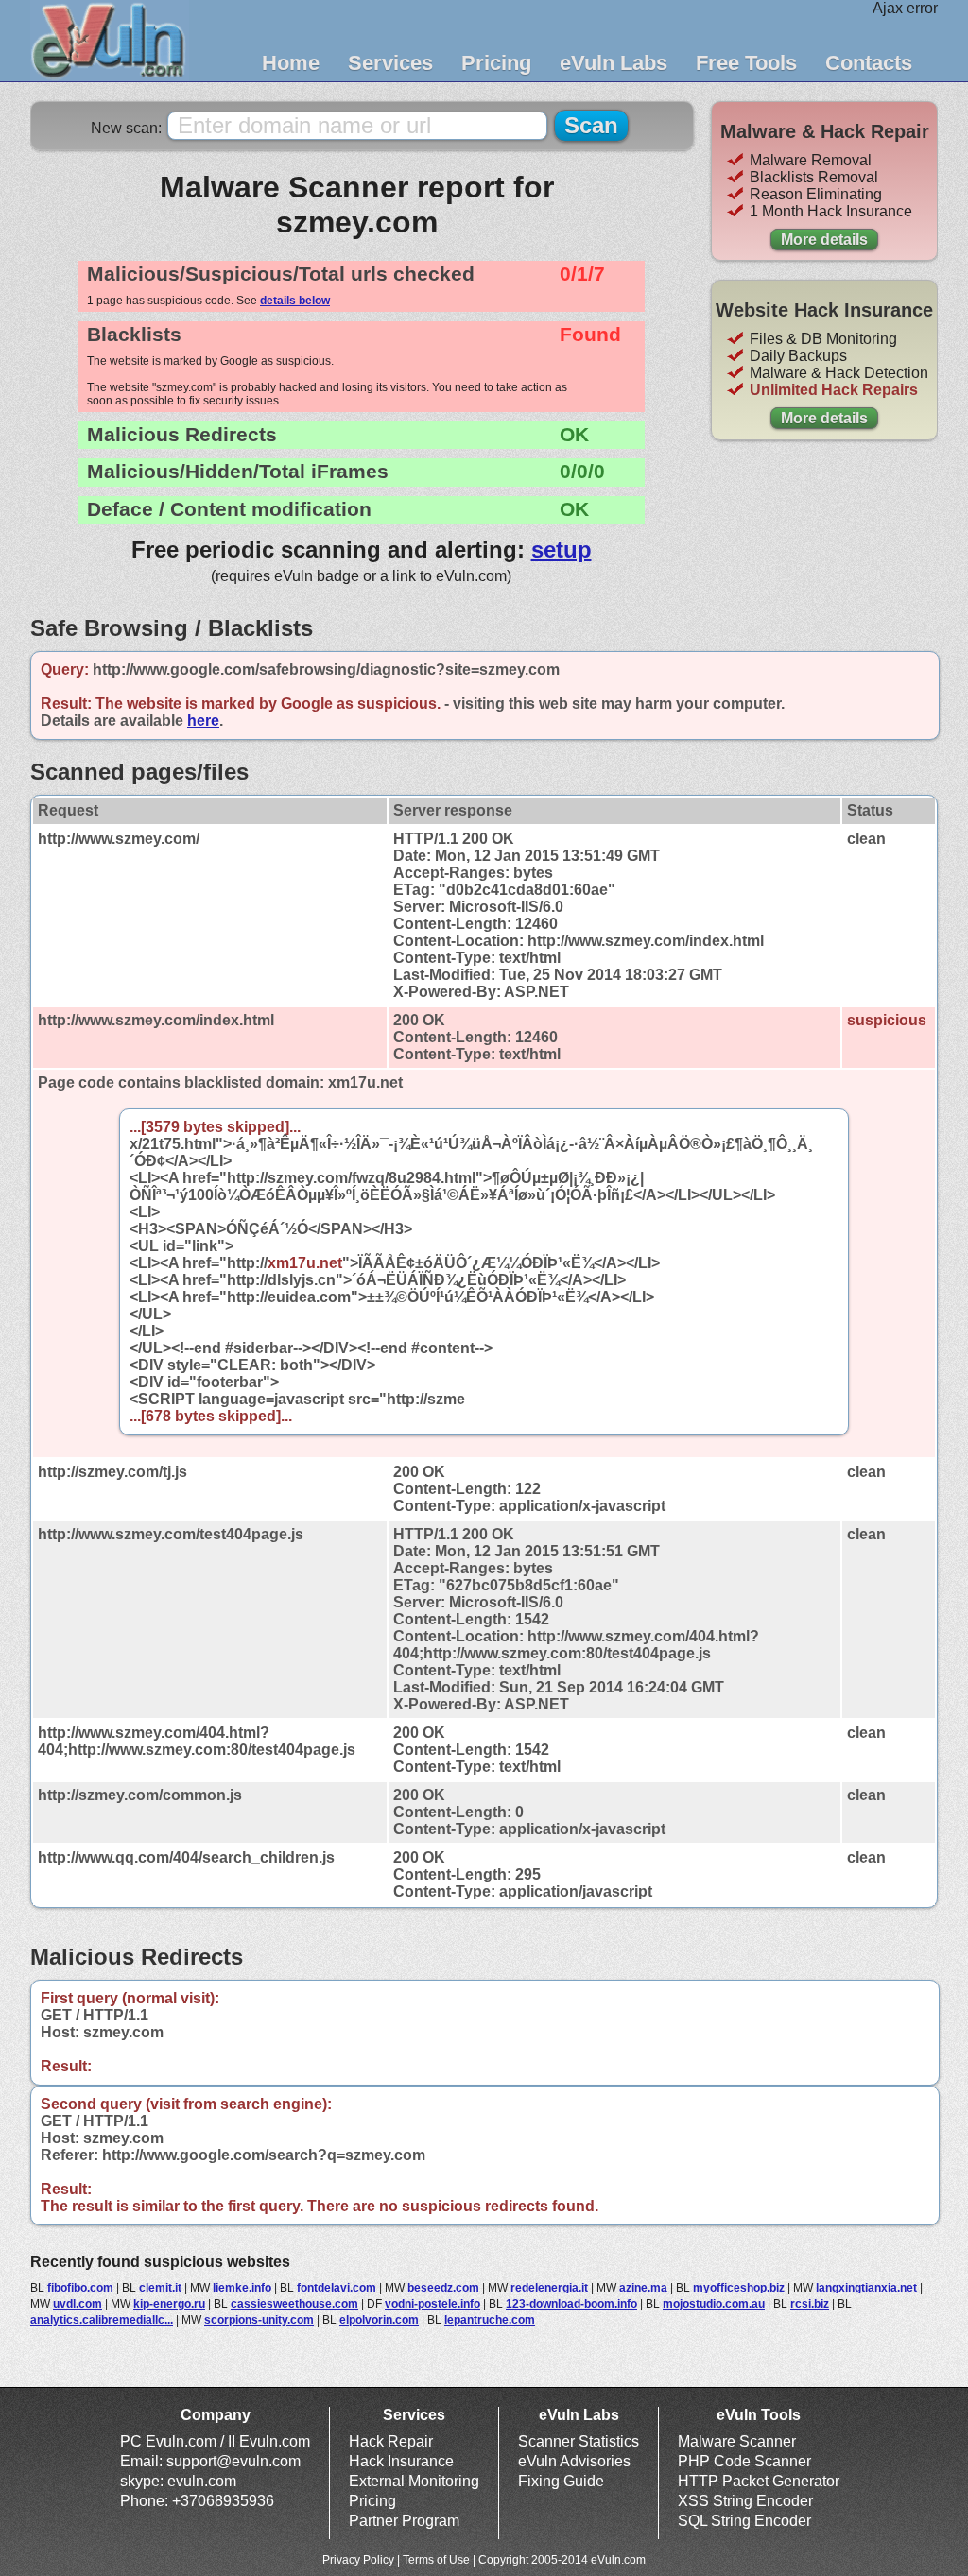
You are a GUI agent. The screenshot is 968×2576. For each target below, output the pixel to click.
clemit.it (160, 2288)
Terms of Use (436, 2560)
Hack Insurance (401, 2461)
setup (562, 550)
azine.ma (643, 2288)
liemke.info (242, 2288)
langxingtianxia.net (866, 2288)
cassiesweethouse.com (294, 2304)
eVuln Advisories (574, 2461)
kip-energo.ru (169, 2304)
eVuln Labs (614, 63)
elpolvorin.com (379, 2320)
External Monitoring (414, 2481)
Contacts (869, 63)
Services (390, 63)
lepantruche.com (490, 2320)
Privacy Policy (358, 2560)
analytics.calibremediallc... (102, 2320)
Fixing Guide (561, 2481)
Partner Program (404, 2521)
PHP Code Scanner (744, 2461)
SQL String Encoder (744, 2521)
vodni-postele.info (432, 2304)
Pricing (496, 63)
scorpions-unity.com (259, 2320)
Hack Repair (391, 2441)
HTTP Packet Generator (759, 2481)
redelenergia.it (549, 2288)
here (203, 721)
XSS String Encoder (745, 2501)
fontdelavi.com (337, 2288)
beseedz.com (443, 2288)
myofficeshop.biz (739, 2288)
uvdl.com (78, 2304)
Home (291, 63)
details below (295, 301)
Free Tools (746, 63)
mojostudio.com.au (714, 2304)
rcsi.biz (810, 2304)
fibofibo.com (80, 2288)
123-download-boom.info (571, 2304)
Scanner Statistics (579, 2441)
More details (824, 240)
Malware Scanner (737, 2441)
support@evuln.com (233, 2461)
